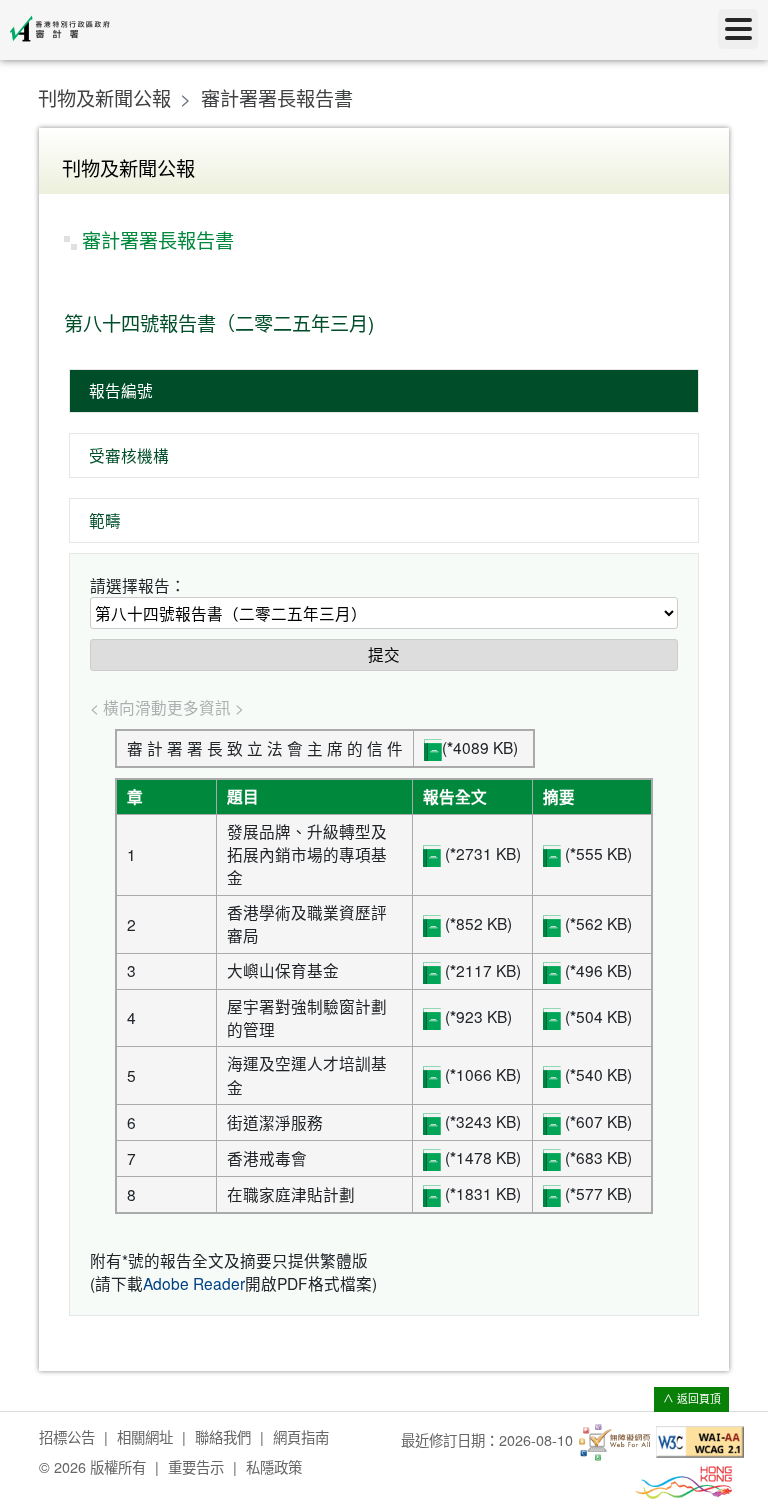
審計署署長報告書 (277, 97)
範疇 (105, 520)
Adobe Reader (194, 1283)
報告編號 (121, 390)
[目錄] (738, 29)
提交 (384, 654)
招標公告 (67, 1436)
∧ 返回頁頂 (692, 1398)
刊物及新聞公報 (104, 97)
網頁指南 (301, 1436)
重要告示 (196, 1466)
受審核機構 (129, 455)
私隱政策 (274, 1466)
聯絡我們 (223, 1436)
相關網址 (145, 1436)
